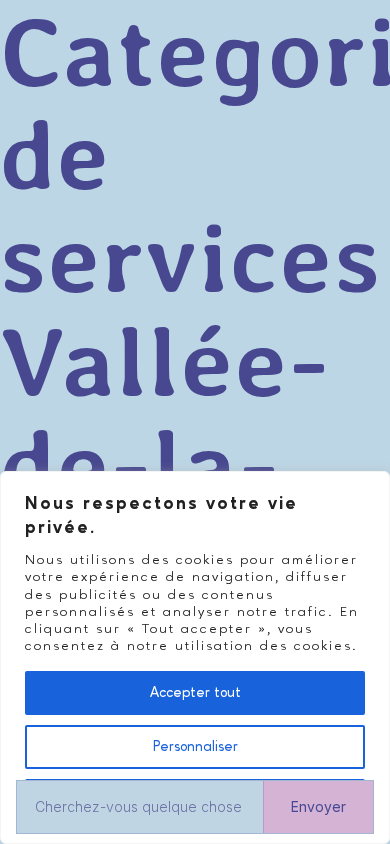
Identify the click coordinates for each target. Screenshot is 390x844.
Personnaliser (195, 747)
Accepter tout (195, 693)
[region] (195, 657)
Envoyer (318, 806)
